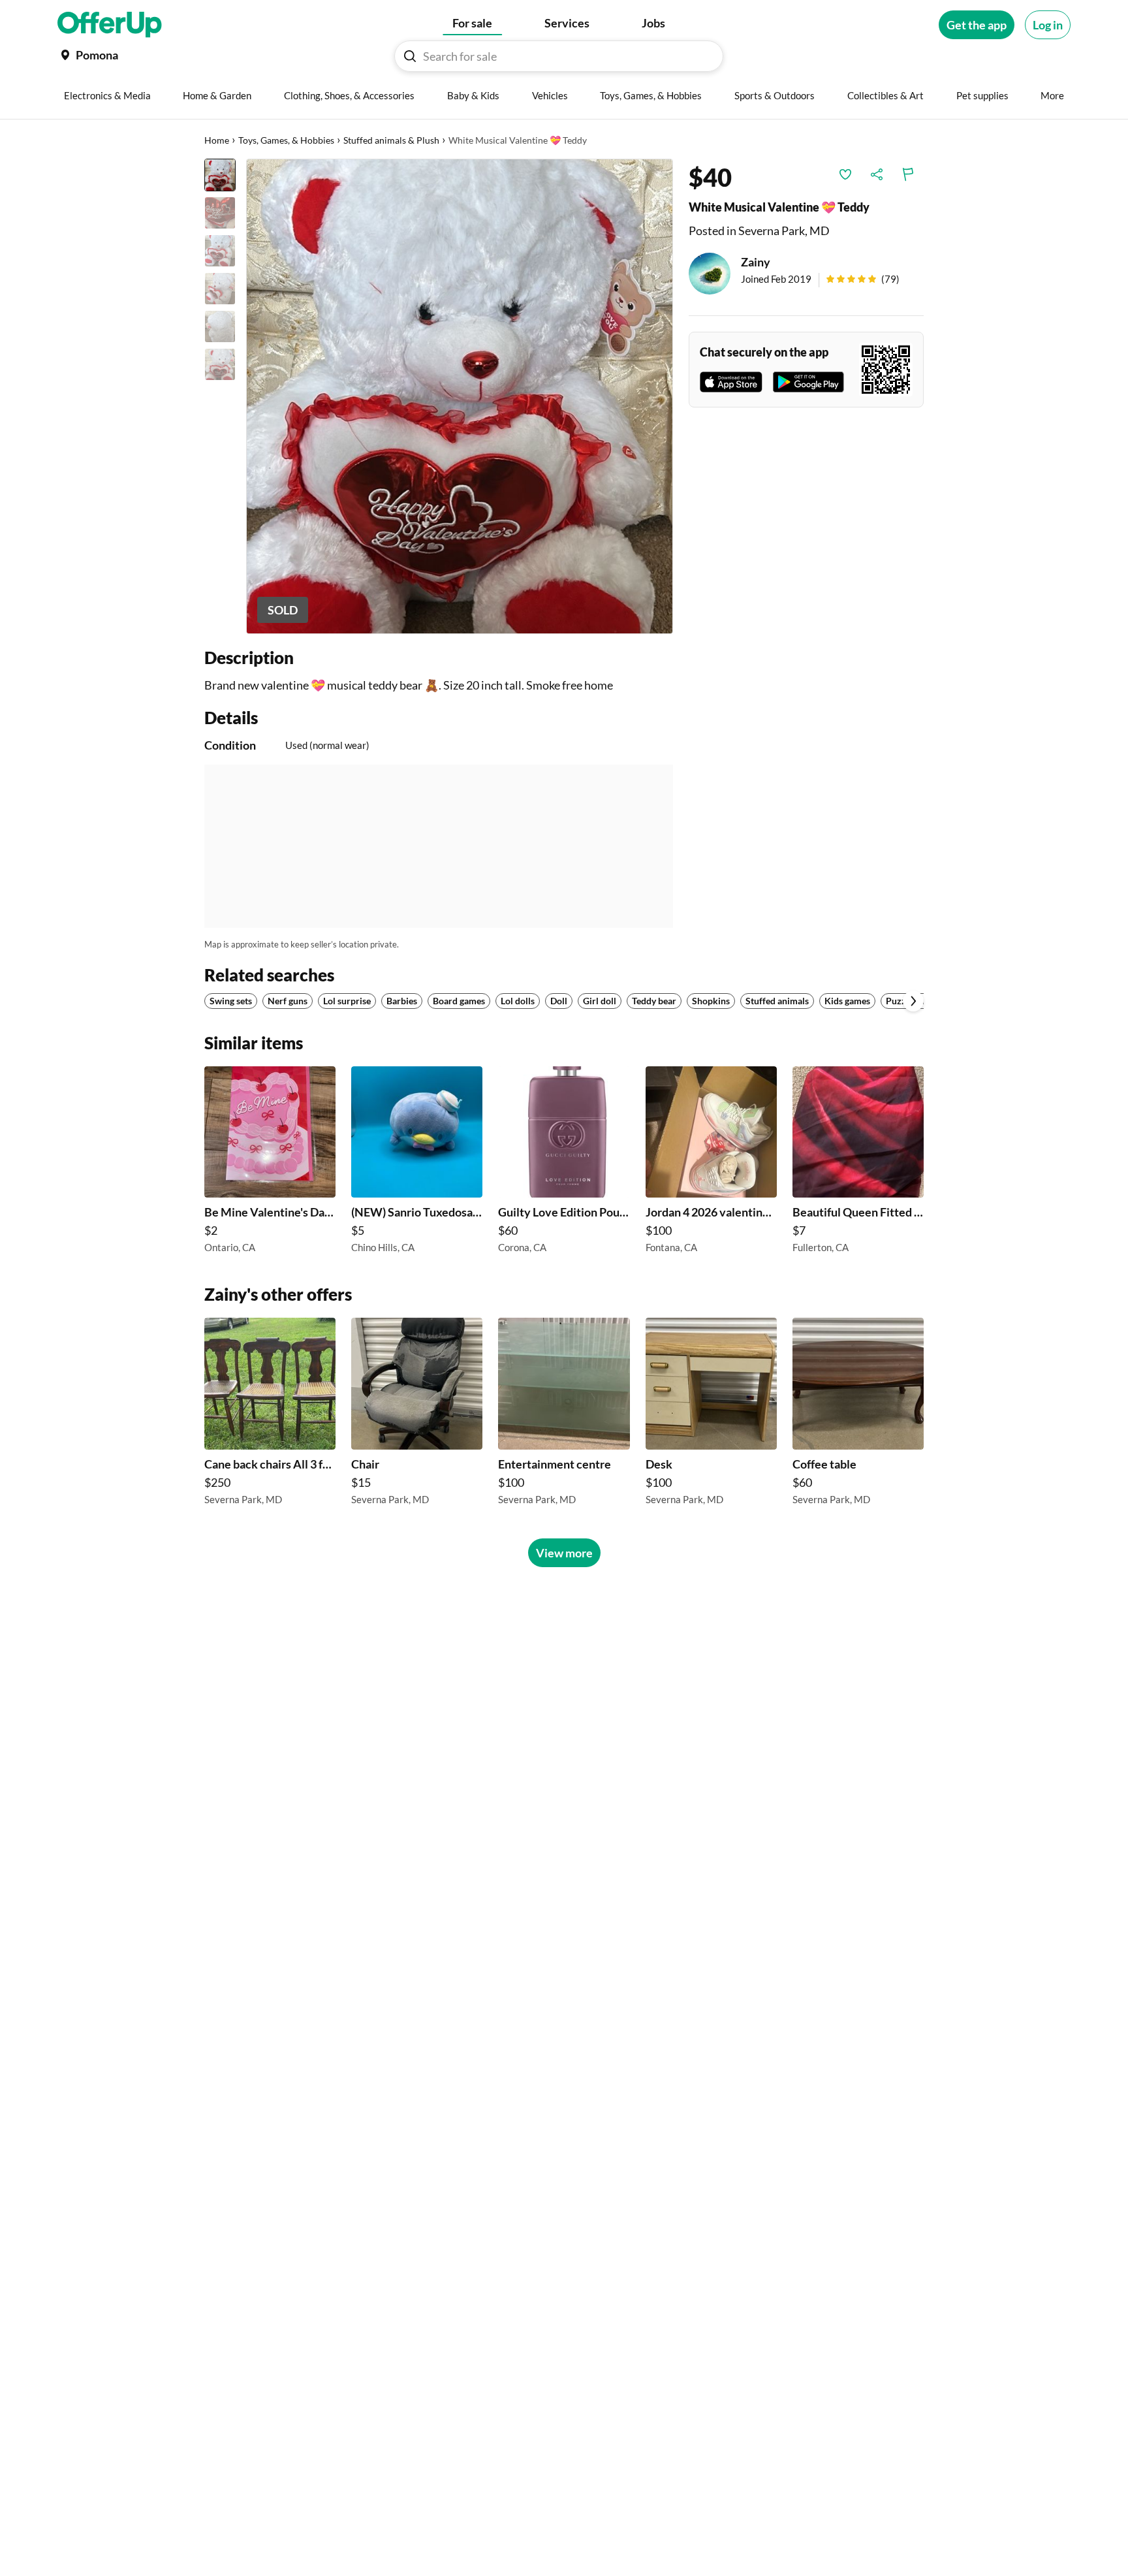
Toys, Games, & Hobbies (286, 140)
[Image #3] (220, 251)
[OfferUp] (110, 25)
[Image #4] (220, 289)
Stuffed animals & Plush (391, 140)
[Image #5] (220, 326)
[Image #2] (220, 213)
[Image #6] (220, 364)
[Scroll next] (913, 1001)
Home (217, 140)
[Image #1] (220, 175)
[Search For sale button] (410, 56)
